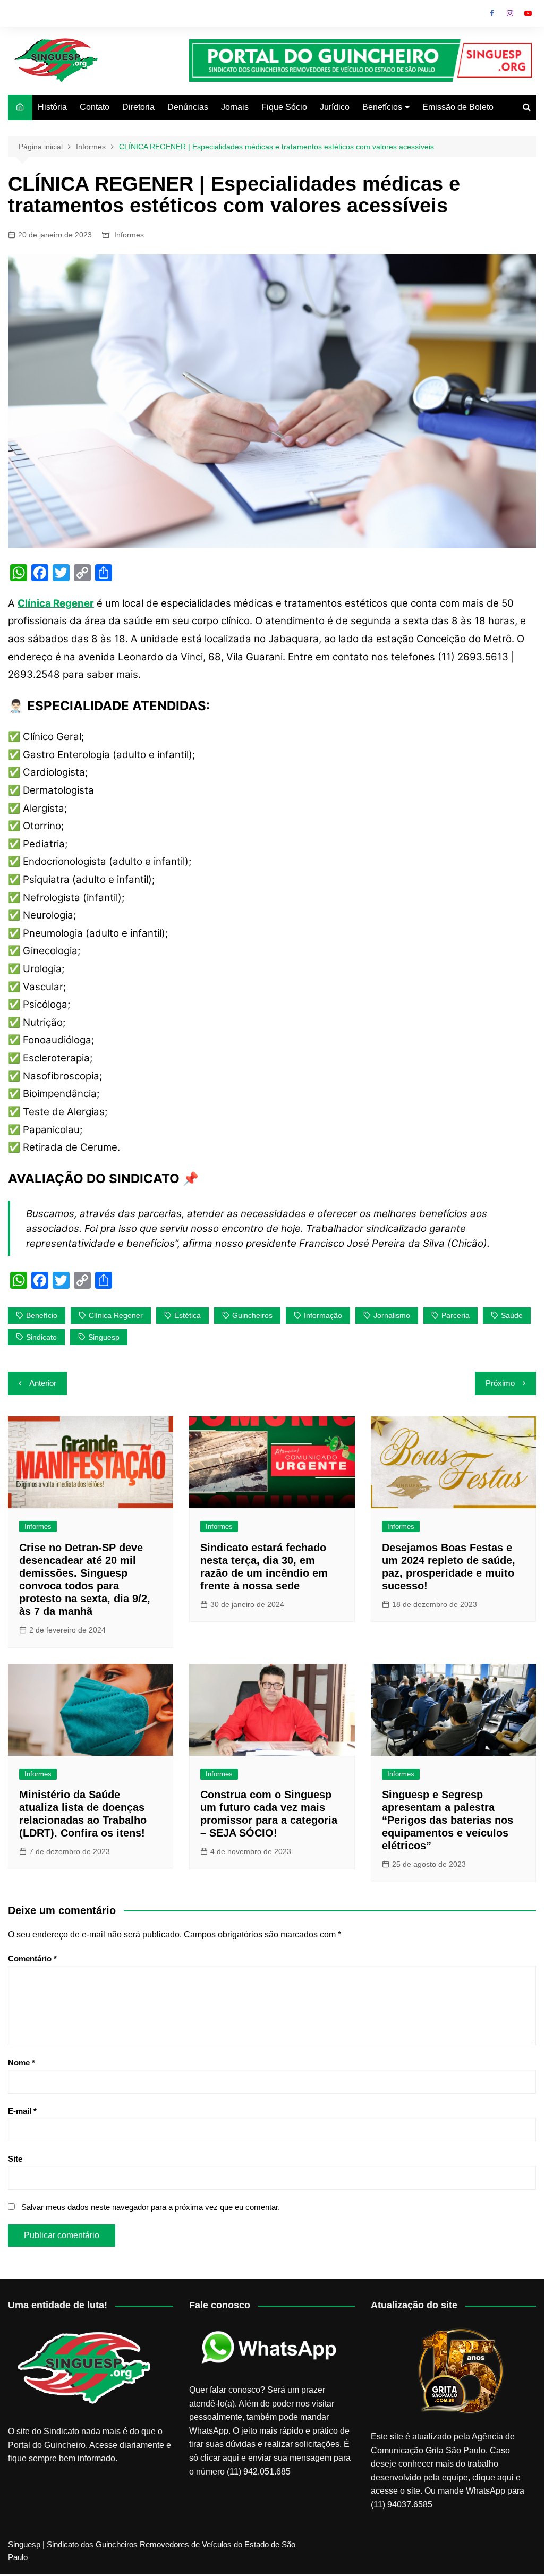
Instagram (510, 13)
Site (15, 2159)
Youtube (528, 13)
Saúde (512, 1315)
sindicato (41, 1337)
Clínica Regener (116, 1315)
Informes (129, 235)
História (52, 107)
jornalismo (392, 1315)
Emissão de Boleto (458, 107)
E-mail (22, 2111)
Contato (95, 107)
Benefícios (382, 107)
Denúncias (188, 107)
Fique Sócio (284, 107)
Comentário (32, 1958)
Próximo (500, 1383)
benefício (42, 1315)
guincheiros (252, 1315)
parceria (456, 1315)
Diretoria (138, 107)
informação (323, 1315)
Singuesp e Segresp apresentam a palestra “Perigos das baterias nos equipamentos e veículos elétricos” (448, 1820)
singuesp (104, 1337)
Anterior (43, 1383)
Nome (22, 2063)
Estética (188, 1315)
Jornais (235, 107)
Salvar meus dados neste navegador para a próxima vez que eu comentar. (151, 2207)
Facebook (492, 13)
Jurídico (335, 107)
